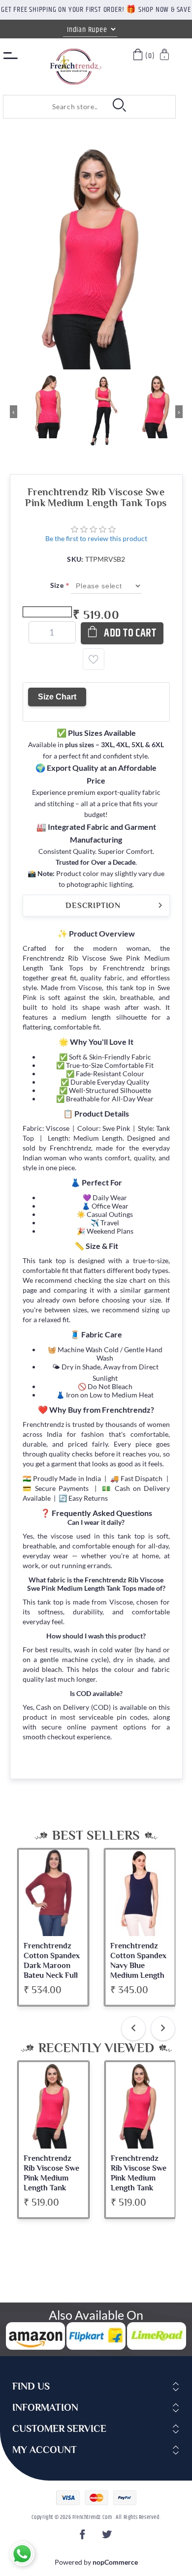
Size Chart (57, 697)
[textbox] (53, 107)
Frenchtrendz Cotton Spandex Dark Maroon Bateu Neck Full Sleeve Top (52, 1966)
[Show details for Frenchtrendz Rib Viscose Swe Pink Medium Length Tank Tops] (53, 2105)
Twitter (108, 2537)
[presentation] (133, 2029)
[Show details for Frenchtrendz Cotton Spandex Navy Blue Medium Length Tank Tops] (140, 1893)
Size (58, 585)
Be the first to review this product (96, 538)
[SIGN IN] (165, 56)
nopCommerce (115, 2562)
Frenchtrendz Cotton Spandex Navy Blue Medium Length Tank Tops (138, 1966)
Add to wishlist (94, 659)
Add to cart (130, 633)
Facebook (84, 2537)
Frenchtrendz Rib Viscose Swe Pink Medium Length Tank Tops (51, 2178)
